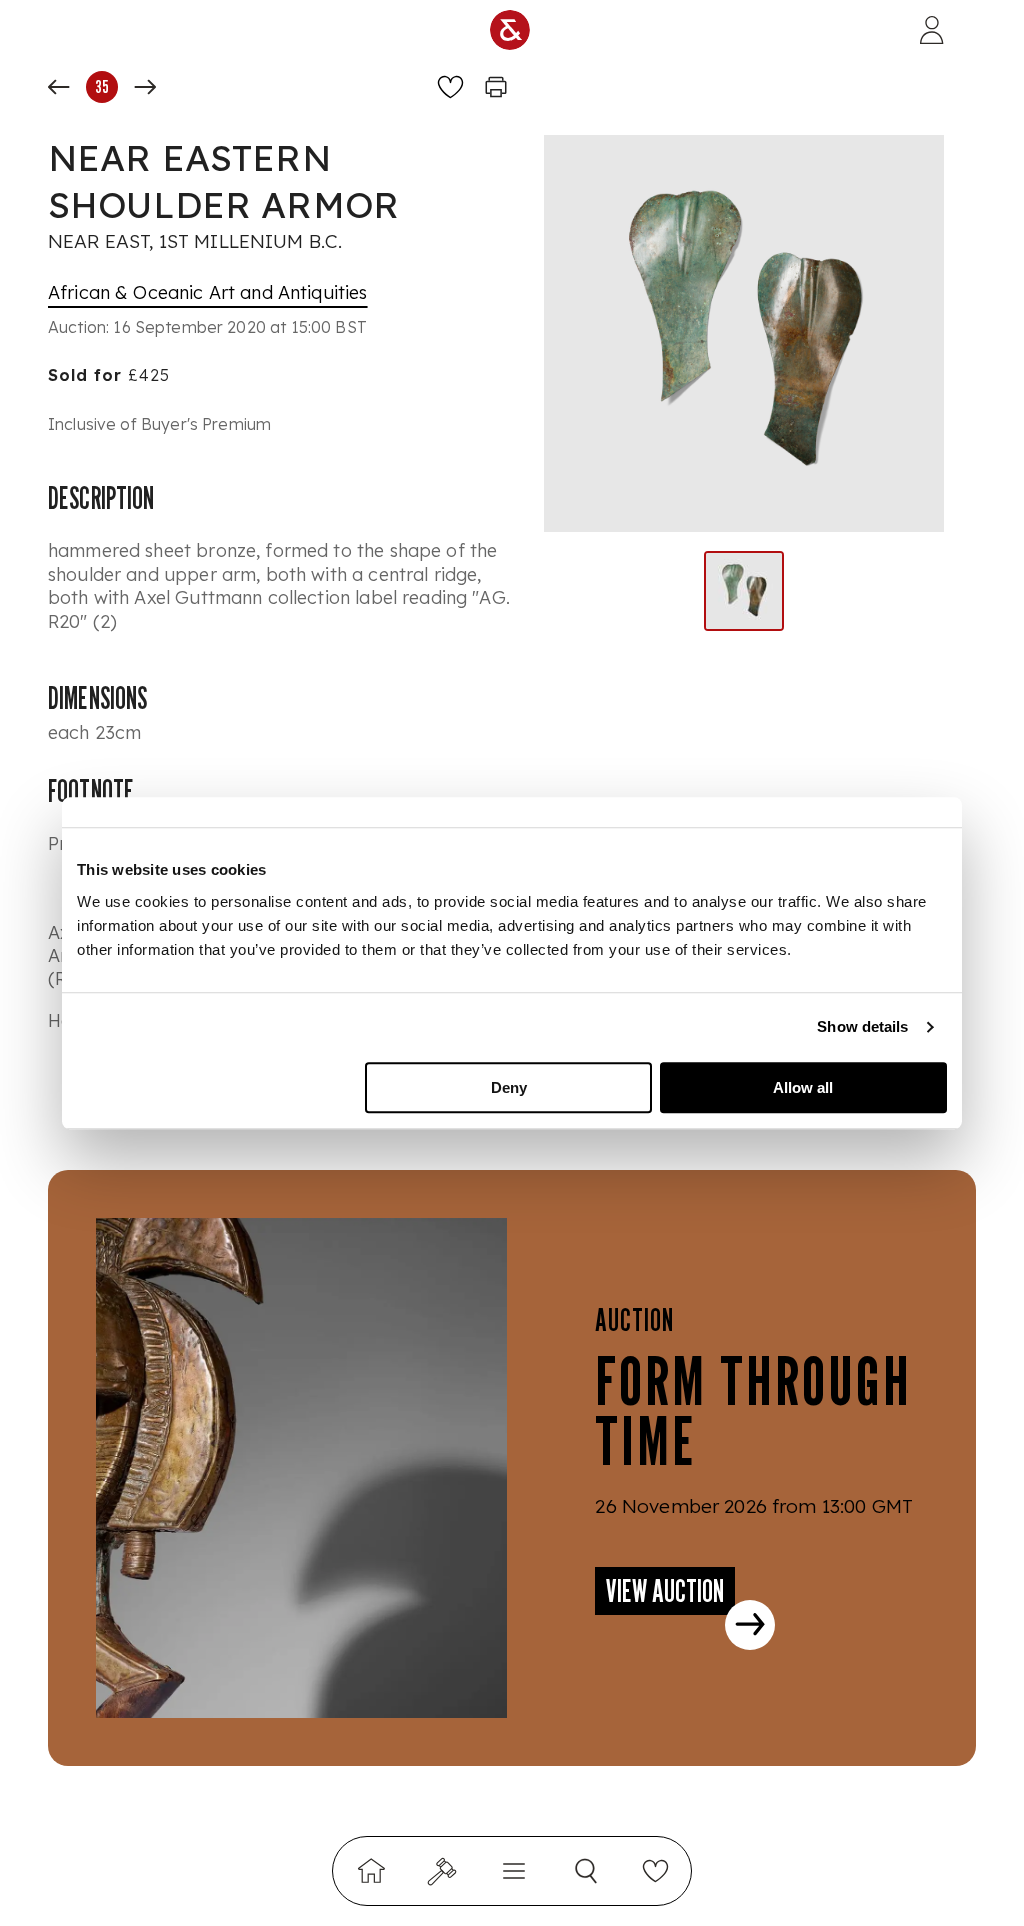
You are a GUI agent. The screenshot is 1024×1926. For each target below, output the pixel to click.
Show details (862, 1026)
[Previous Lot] (59, 87)
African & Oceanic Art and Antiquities (208, 292)
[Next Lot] (145, 87)
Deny (509, 1087)
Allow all (803, 1087)
